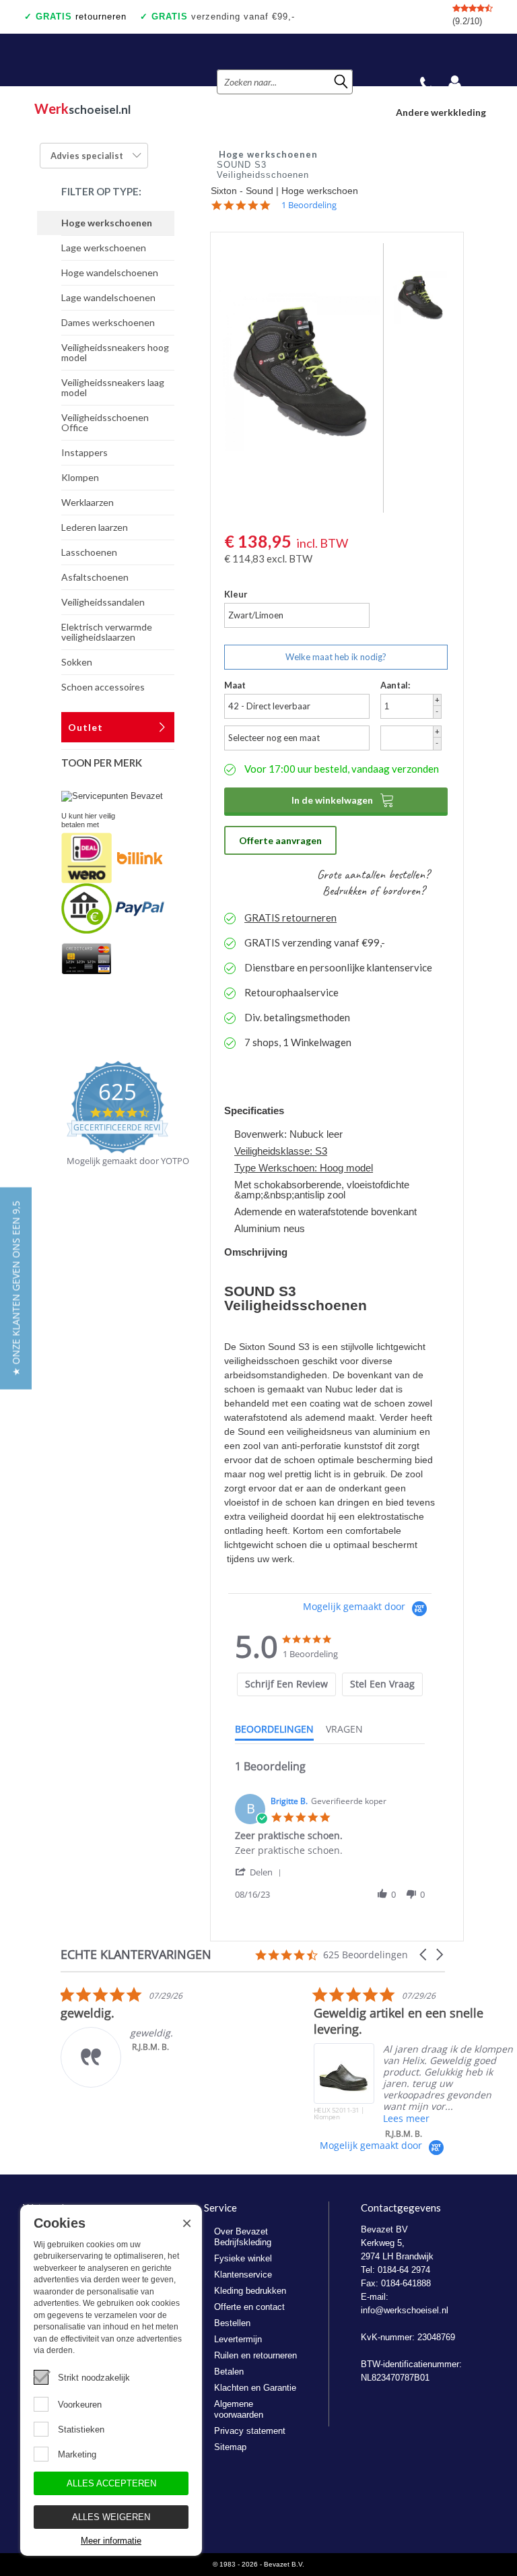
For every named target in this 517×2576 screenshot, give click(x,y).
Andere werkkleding (441, 112)
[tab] (286, 1684)
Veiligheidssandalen (103, 602)
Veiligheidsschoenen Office (105, 422)
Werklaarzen (88, 502)
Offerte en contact (249, 2307)
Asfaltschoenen (95, 577)
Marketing (77, 2454)
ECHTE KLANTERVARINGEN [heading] (136, 1955)
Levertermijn (238, 2339)
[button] (261, 1872)
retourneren (81, 17)
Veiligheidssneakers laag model (113, 387)
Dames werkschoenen (108, 322)
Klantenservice (243, 2275)
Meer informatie (111, 2541)
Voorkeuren (80, 2405)
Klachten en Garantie (255, 2388)
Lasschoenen (89, 552)
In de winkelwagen (343, 800)
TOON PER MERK (102, 763)
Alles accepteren (111, 2483)
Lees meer (406, 2118)
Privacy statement (250, 2431)
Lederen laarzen (95, 527)
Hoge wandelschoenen (110, 272)
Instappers (84, 452)
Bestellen (232, 2323)
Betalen (229, 2372)
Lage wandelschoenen (108, 297)
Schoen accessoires (103, 687)
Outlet (85, 727)
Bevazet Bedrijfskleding (103, 60)
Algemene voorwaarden (239, 2409)
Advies (87, 156)
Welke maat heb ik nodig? (336, 657)
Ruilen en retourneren (255, 2355)
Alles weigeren (111, 2517)
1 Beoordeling (309, 205)
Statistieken (81, 2429)
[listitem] (162, 2037)
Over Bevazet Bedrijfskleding (243, 2237)
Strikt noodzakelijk (94, 2378)
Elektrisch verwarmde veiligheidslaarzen (107, 632)
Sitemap (230, 2447)
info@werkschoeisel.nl (405, 2310)
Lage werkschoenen (104, 248)
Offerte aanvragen (280, 840)
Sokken (77, 662)
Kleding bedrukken (250, 2291)
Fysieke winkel (243, 2258)
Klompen (80, 477)
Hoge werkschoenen (107, 223)
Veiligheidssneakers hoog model (115, 352)
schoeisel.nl (82, 108)
